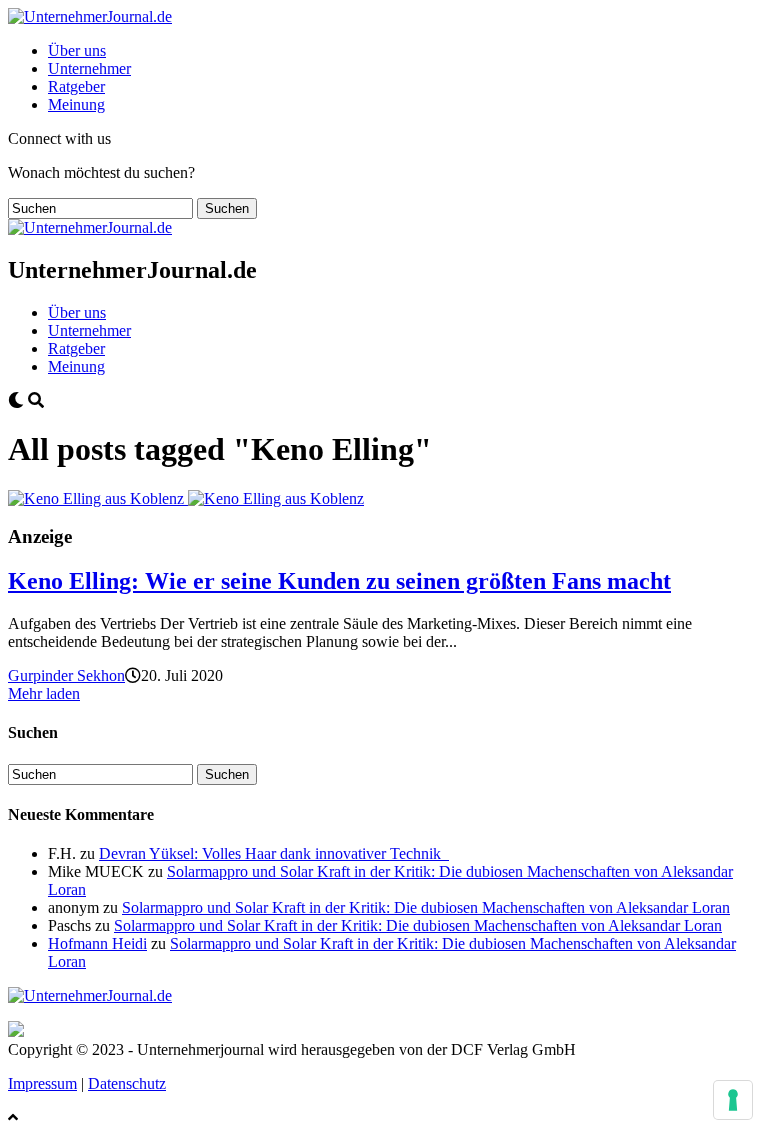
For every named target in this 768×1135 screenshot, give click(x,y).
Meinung (76, 104)
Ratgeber (76, 86)
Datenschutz (127, 1083)
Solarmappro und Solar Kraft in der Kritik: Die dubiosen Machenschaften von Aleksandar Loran (426, 907)
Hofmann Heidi (97, 943)
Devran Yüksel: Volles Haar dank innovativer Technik (274, 853)
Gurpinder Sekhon (66, 675)
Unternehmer (89, 68)
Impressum (42, 1083)
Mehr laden (44, 693)
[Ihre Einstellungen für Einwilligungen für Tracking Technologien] (733, 1100)
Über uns (77, 50)
